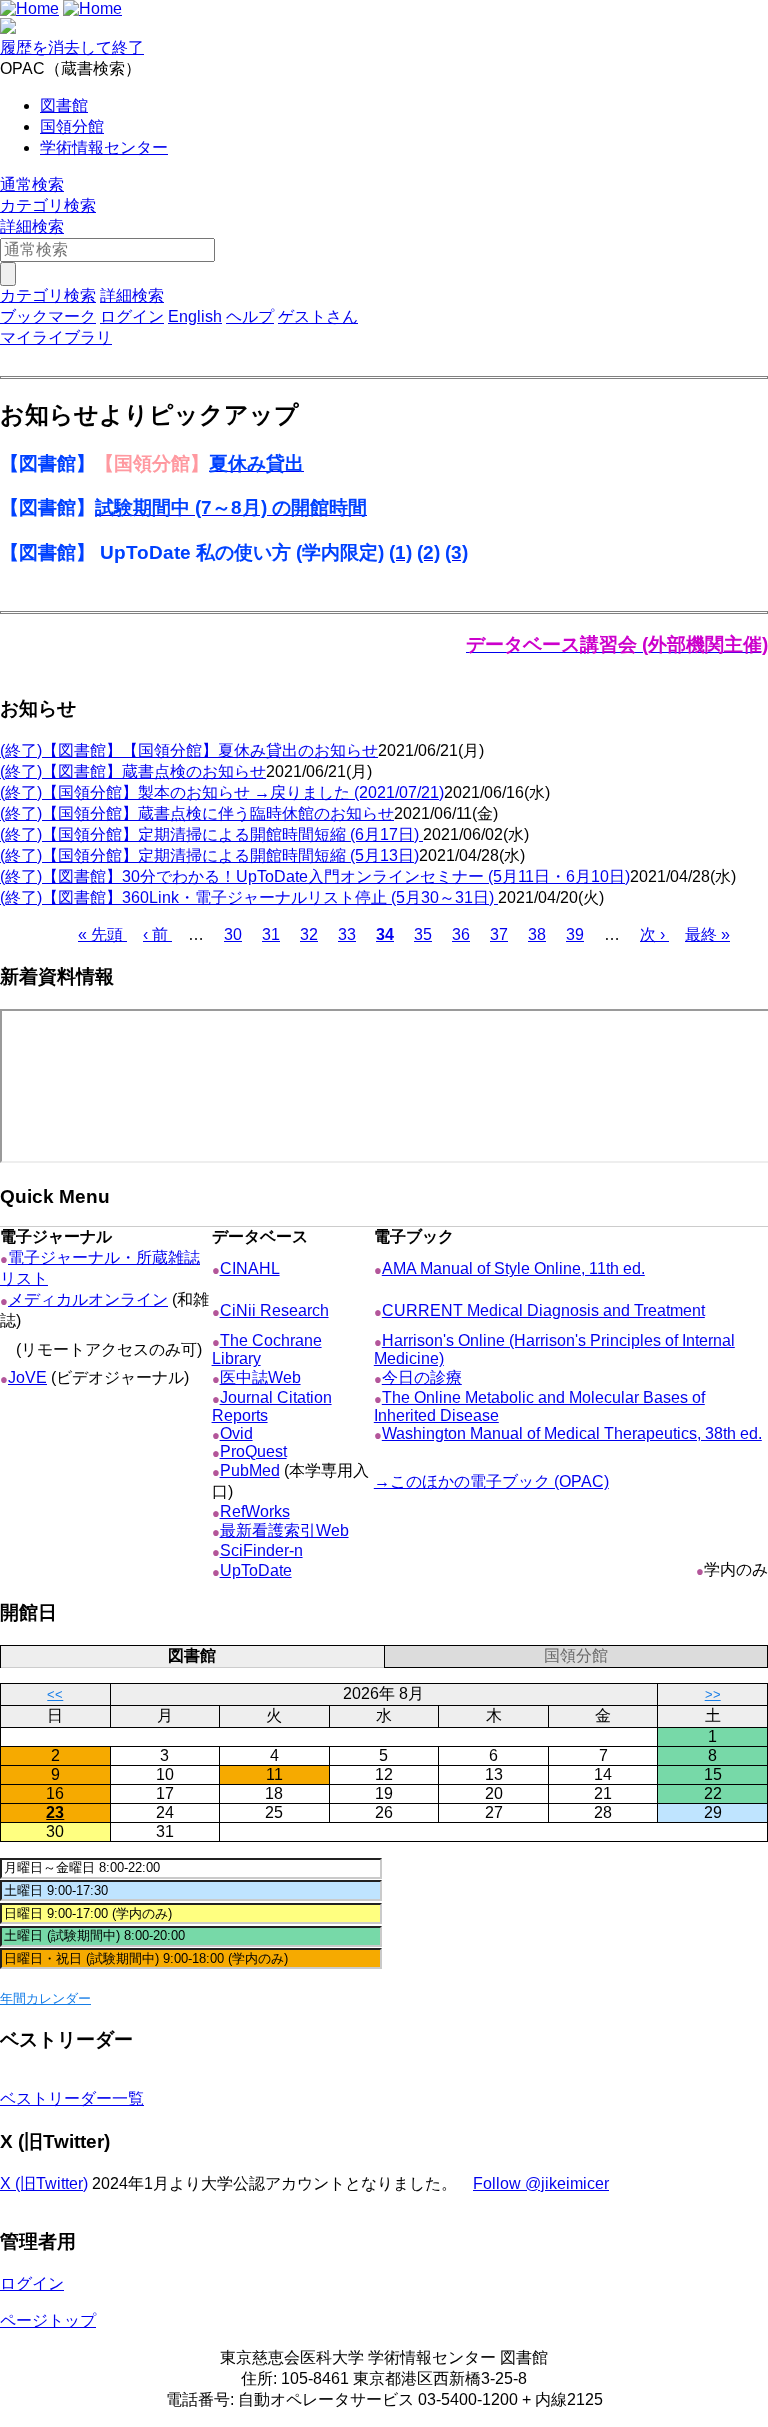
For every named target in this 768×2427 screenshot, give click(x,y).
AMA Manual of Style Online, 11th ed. (513, 1268)
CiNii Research (274, 1310)
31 (271, 934)
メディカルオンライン (88, 1299)
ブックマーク (48, 316)
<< (55, 1694)
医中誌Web (260, 1377)
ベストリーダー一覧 (72, 2098)
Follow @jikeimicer (541, 2183)
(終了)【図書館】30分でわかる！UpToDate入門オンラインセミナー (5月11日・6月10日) (315, 876)
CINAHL (250, 1268)
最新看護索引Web (284, 1530)
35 (423, 934)
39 (575, 934)
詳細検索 (32, 226)
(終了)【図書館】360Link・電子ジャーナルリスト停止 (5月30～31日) (249, 897)
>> (713, 1694)
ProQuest (253, 1451)
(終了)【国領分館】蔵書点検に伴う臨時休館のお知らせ (197, 813)
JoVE (27, 1377)
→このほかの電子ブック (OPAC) (491, 1481)
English (195, 316)
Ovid (236, 1433)
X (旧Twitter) (44, 2183)
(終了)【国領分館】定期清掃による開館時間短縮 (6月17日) (211, 834)
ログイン (132, 316)
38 (537, 934)
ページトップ (48, 2320)
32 (309, 934)
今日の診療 (422, 1377)
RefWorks (255, 1511)
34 (385, 934)
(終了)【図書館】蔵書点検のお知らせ (133, 771)
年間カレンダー (45, 1998)
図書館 (64, 105)
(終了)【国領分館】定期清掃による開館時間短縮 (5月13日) (209, 855)
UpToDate (256, 1570)
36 (461, 934)
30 (233, 934)
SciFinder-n (261, 1550)
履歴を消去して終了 (72, 47)
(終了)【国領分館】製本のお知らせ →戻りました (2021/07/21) (222, 792)
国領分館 (72, 126)
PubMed (250, 1470)
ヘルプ (250, 316)
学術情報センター (104, 147)
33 (347, 934)
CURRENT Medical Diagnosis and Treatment (543, 1310)
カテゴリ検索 (48, 205)
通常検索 (32, 184)
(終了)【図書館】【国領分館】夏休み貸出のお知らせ (189, 750)
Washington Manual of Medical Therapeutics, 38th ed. (572, 1433)
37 (499, 934)
